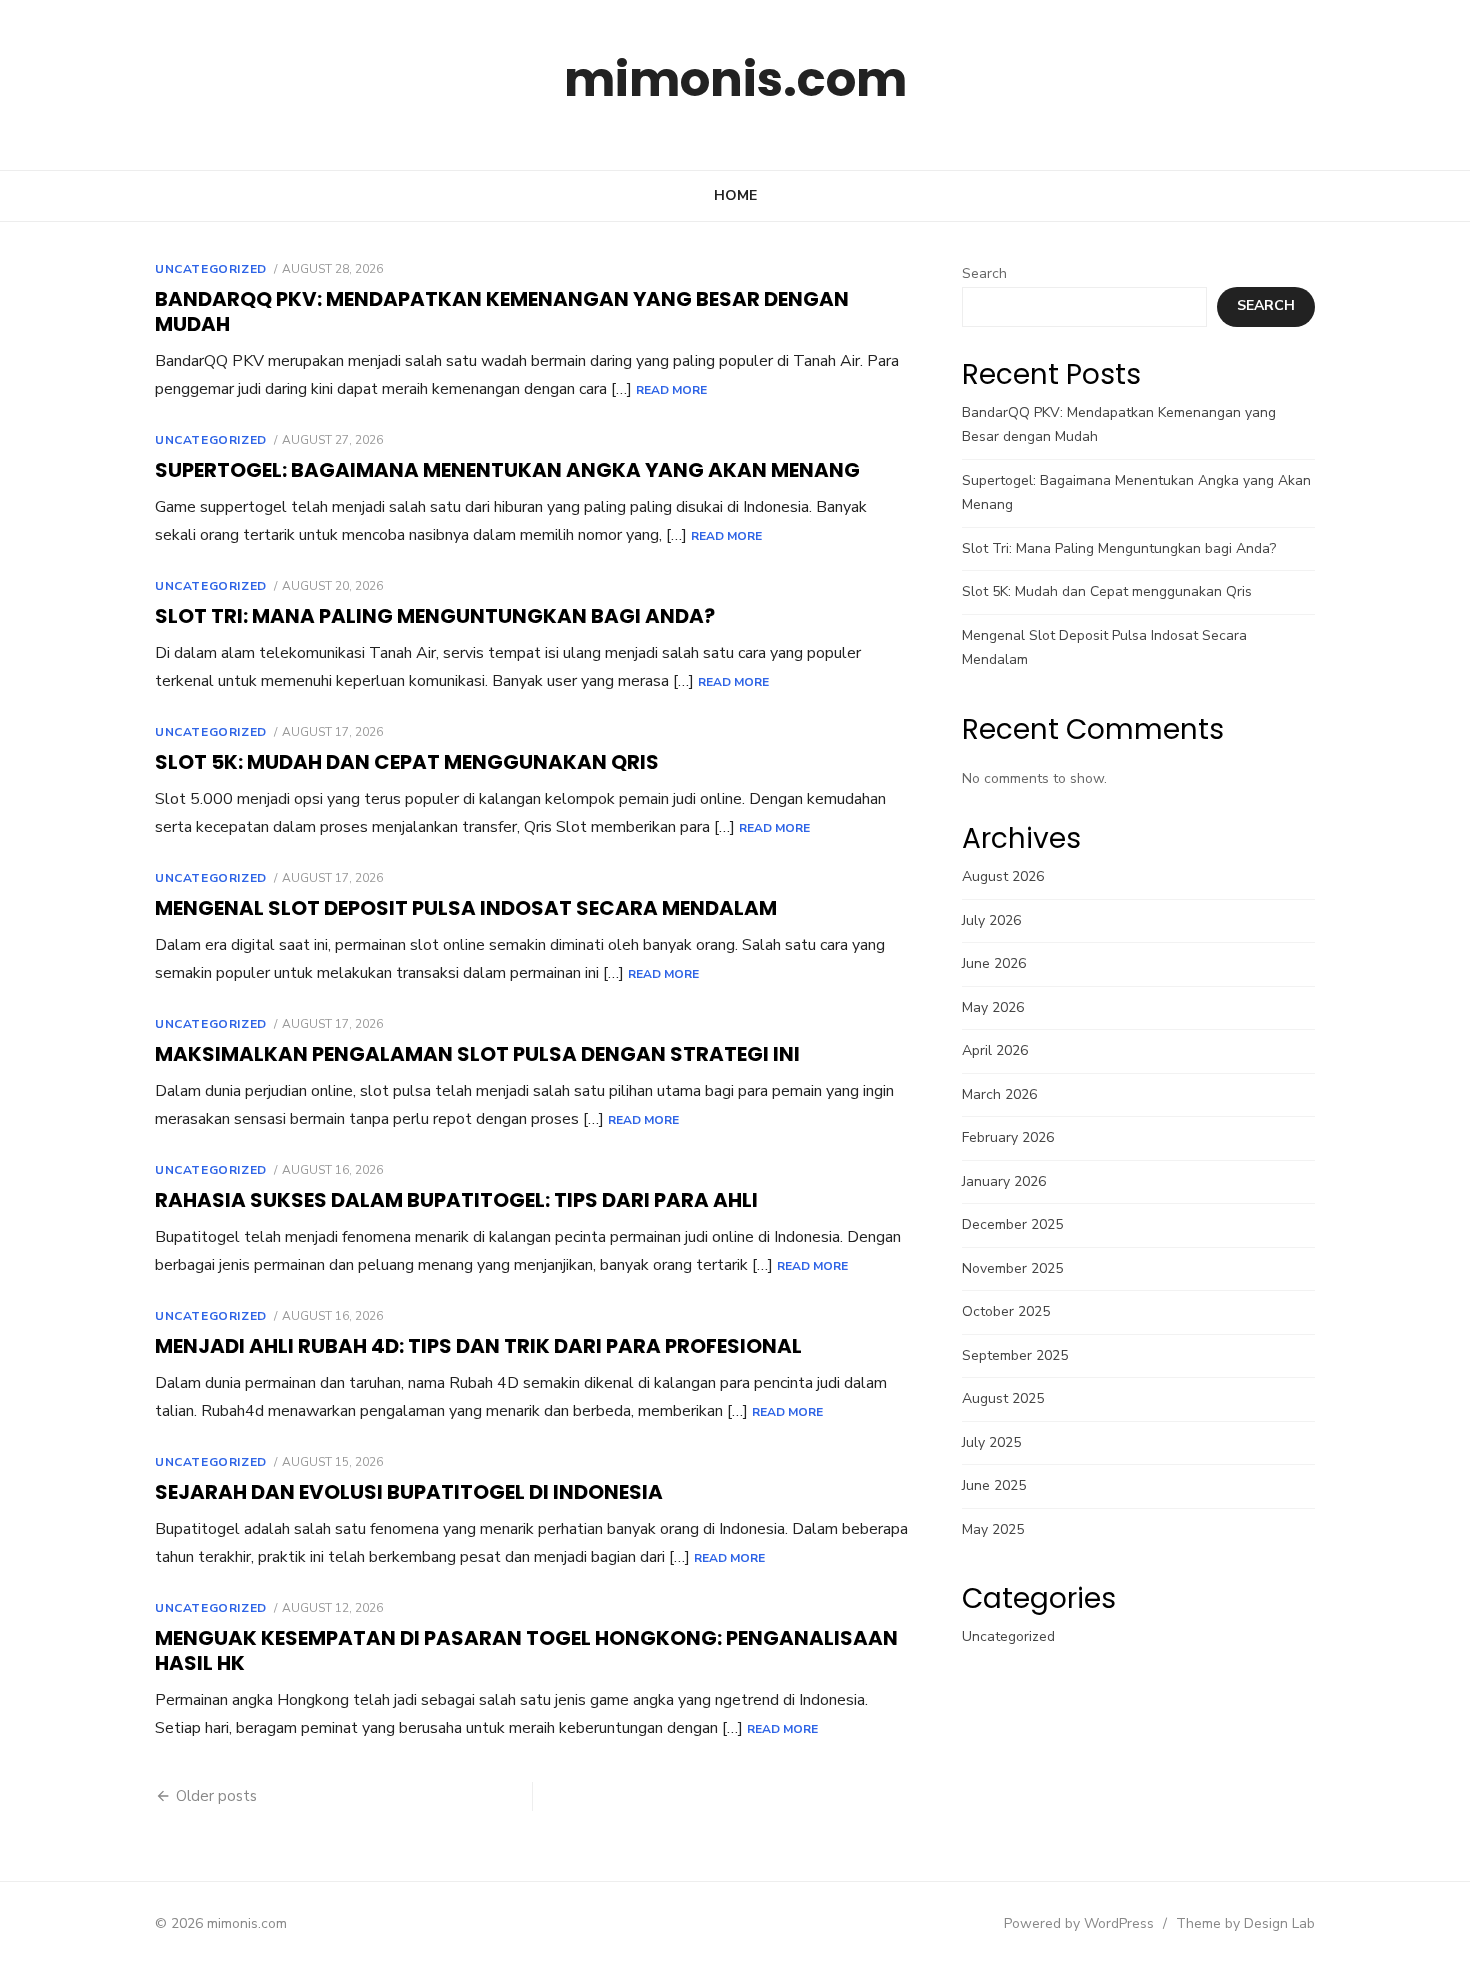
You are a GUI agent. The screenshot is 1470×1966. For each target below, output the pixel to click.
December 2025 (1012, 1224)
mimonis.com (735, 79)
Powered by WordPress (1079, 1923)
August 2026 (1003, 876)
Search (984, 273)
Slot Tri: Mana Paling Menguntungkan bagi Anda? (435, 616)
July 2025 (991, 1442)
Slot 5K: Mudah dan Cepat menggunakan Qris (407, 762)
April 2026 (995, 1050)
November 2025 (1012, 1268)
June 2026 (994, 963)
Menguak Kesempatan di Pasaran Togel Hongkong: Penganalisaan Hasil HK (526, 1650)
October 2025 (1006, 1311)
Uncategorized (211, 269)
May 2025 (993, 1529)
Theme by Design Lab (1245, 1923)
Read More (671, 390)
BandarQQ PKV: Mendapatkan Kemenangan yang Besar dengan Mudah (502, 311)
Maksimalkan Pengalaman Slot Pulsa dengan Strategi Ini (477, 1054)
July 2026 (991, 920)
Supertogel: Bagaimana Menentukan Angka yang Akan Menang (507, 470)
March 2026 (999, 1094)
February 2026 (1008, 1137)
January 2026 (1004, 1181)
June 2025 (994, 1485)
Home (735, 195)
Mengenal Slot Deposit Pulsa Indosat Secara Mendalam (466, 908)
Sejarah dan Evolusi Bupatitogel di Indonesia (409, 1492)
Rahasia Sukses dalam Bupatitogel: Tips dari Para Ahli (456, 1200)
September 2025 (1015, 1355)
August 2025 (1003, 1398)
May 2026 (993, 1007)
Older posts (216, 1796)
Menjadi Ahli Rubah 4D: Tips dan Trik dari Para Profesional (478, 1346)
